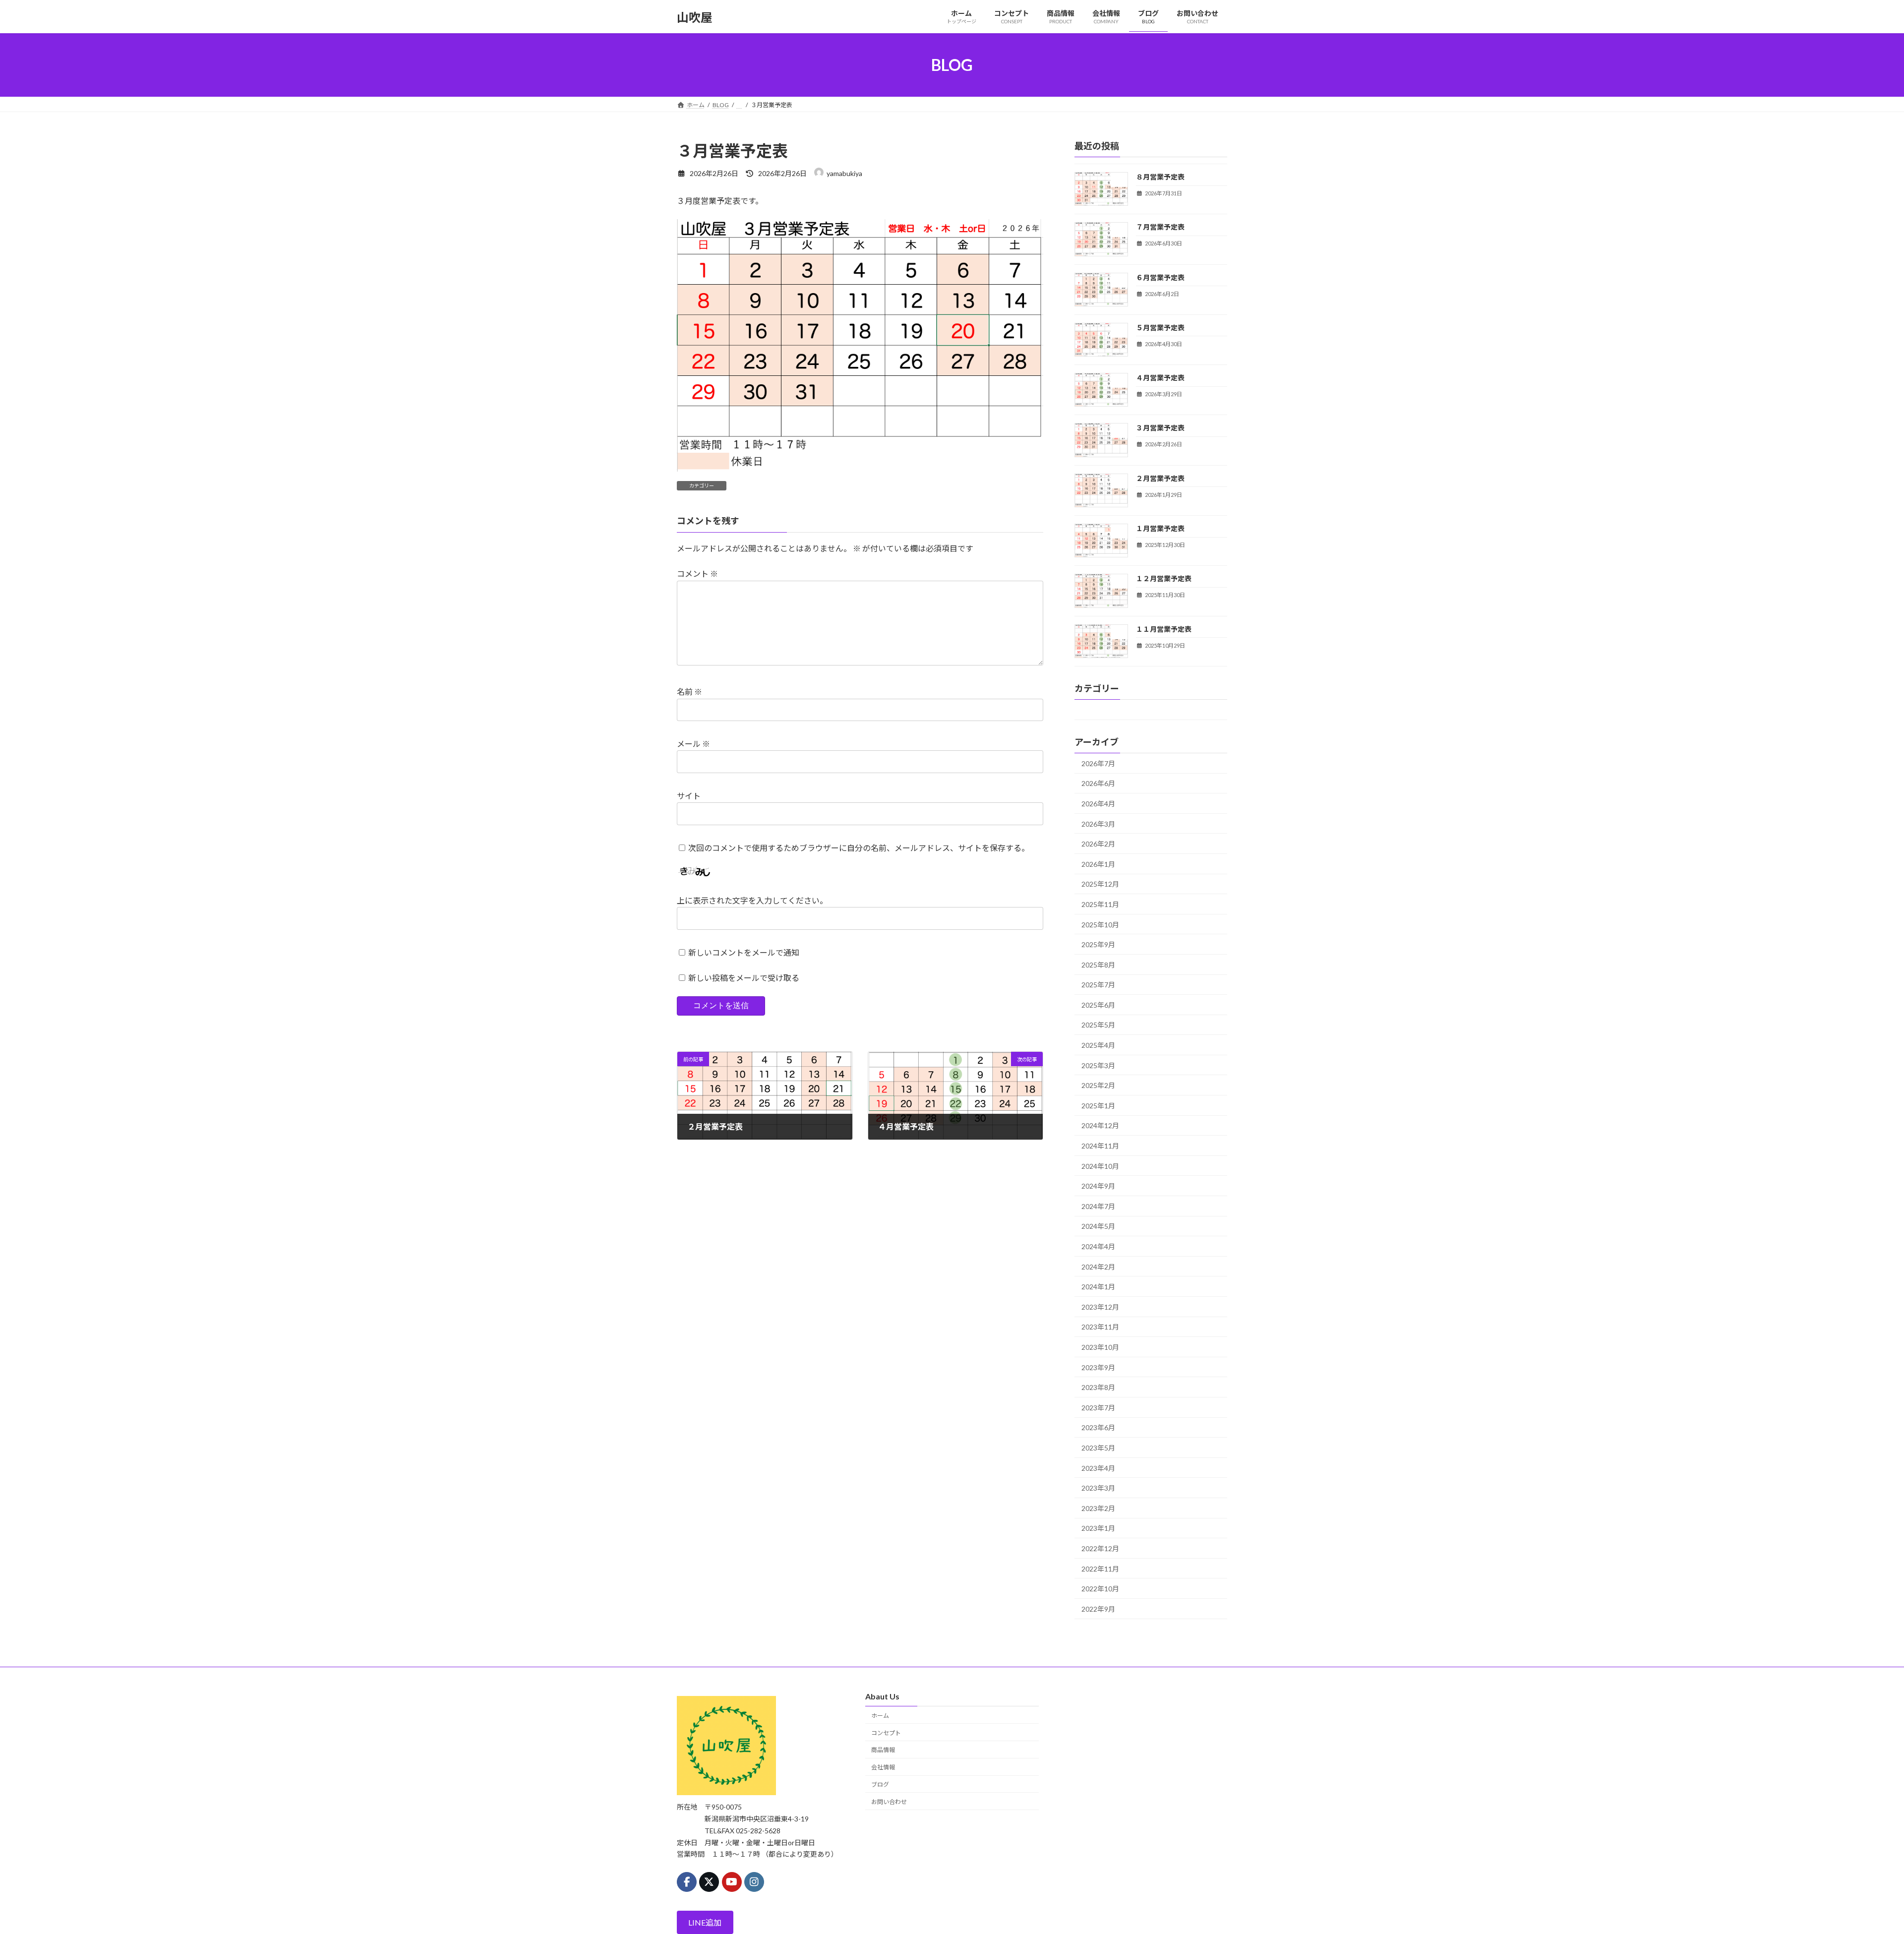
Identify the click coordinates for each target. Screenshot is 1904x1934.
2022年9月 (1098, 1609)
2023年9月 (1098, 1367)
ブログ (880, 1784)
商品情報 (883, 1750)
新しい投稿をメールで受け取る (744, 978)
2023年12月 (1100, 1307)
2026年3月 (1098, 824)
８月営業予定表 (1160, 177)
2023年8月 (1098, 1387)
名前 (689, 692)
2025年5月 (1098, 1025)
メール (693, 744)
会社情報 (883, 1767)
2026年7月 (1098, 763)
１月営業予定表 (1160, 528)
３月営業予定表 (1160, 428)
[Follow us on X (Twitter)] (709, 1881)
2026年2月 (1098, 844)
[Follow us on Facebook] (687, 1881)
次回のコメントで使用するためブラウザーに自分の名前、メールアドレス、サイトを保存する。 (859, 848)
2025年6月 (1098, 1005)
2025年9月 (1098, 944)
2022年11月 (1100, 1569)
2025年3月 (1098, 1065)
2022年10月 (1100, 1589)
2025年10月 (1100, 925)
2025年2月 (1098, 1085)
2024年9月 (1098, 1186)
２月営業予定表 (1160, 478)
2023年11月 (1100, 1327)
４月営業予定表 (1160, 378)
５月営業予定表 (1160, 328)
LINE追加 (705, 1922)
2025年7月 (1098, 985)
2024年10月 (1100, 1166)
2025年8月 (1098, 965)
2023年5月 (1098, 1448)
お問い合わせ (889, 1801)
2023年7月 (1098, 1408)
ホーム (880, 1715)
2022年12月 (1100, 1548)
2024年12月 (1100, 1126)
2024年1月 (1098, 1287)
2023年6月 (1098, 1428)
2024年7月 (1098, 1206)
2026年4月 (1098, 804)
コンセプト (886, 1732)
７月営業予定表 (1160, 227)
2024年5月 (1098, 1227)
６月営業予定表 (1160, 277)
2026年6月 (1098, 784)
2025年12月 (1100, 884)
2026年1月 (1098, 864)
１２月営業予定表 (1164, 579)
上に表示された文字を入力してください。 (752, 900)
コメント (697, 574)
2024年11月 (1100, 1146)
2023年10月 (1100, 1347)
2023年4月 (1098, 1468)
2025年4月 (1098, 1045)
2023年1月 (1098, 1529)
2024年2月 (1098, 1267)
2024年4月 (1098, 1246)
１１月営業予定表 (1164, 629)
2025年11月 (1100, 904)
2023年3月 (1098, 1488)
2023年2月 (1098, 1508)
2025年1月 (1098, 1106)
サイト (689, 796)
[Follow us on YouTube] (732, 1881)
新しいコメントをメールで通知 (744, 952)
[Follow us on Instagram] (754, 1881)
